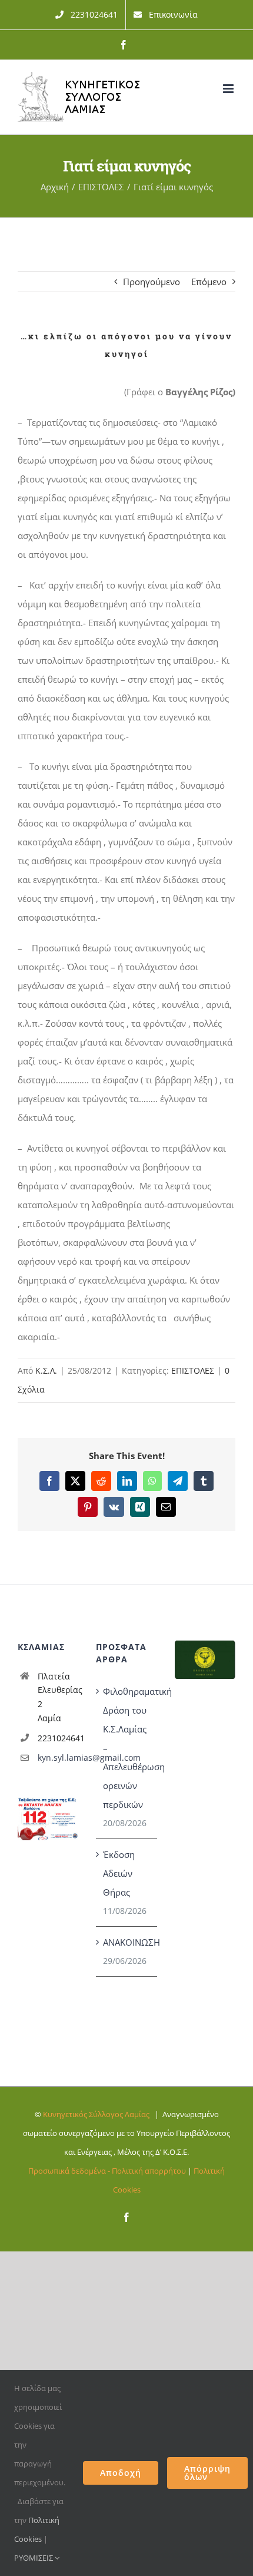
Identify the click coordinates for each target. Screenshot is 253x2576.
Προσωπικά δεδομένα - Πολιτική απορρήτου (107, 2171)
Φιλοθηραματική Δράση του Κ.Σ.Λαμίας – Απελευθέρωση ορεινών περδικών (127, 1748)
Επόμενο (209, 282)
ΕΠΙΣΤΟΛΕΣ (193, 1370)
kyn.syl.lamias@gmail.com (58, 1757)
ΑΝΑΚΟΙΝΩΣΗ (127, 1942)
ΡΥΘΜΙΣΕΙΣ (34, 2558)
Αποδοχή (121, 2473)
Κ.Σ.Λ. (46, 1370)
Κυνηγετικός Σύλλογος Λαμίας (96, 2114)
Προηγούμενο (152, 282)
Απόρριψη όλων (207, 2473)
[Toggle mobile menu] (229, 89)
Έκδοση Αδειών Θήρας (119, 1873)
